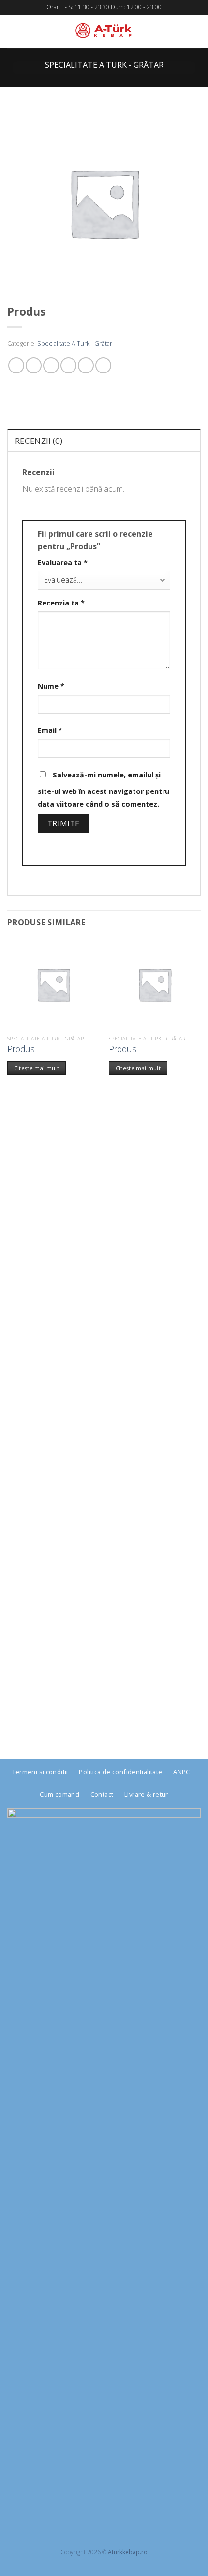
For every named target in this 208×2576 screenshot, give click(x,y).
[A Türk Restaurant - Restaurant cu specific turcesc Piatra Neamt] (104, 31)
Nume (51, 686)
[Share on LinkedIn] (103, 365)
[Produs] (53, 984)
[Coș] (196, 31)
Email (50, 730)
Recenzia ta (61, 603)
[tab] (104, 440)
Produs (21, 1049)
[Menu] (15, 31)
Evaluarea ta (63, 563)
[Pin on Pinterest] (86, 365)
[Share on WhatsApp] (16, 365)
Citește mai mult (37, 1068)
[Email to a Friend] (68, 365)
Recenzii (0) (39, 441)
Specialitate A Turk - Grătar (104, 65)
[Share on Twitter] (51, 365)
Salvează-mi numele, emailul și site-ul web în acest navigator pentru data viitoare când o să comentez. (104, 789)
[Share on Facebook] (34, 365)
